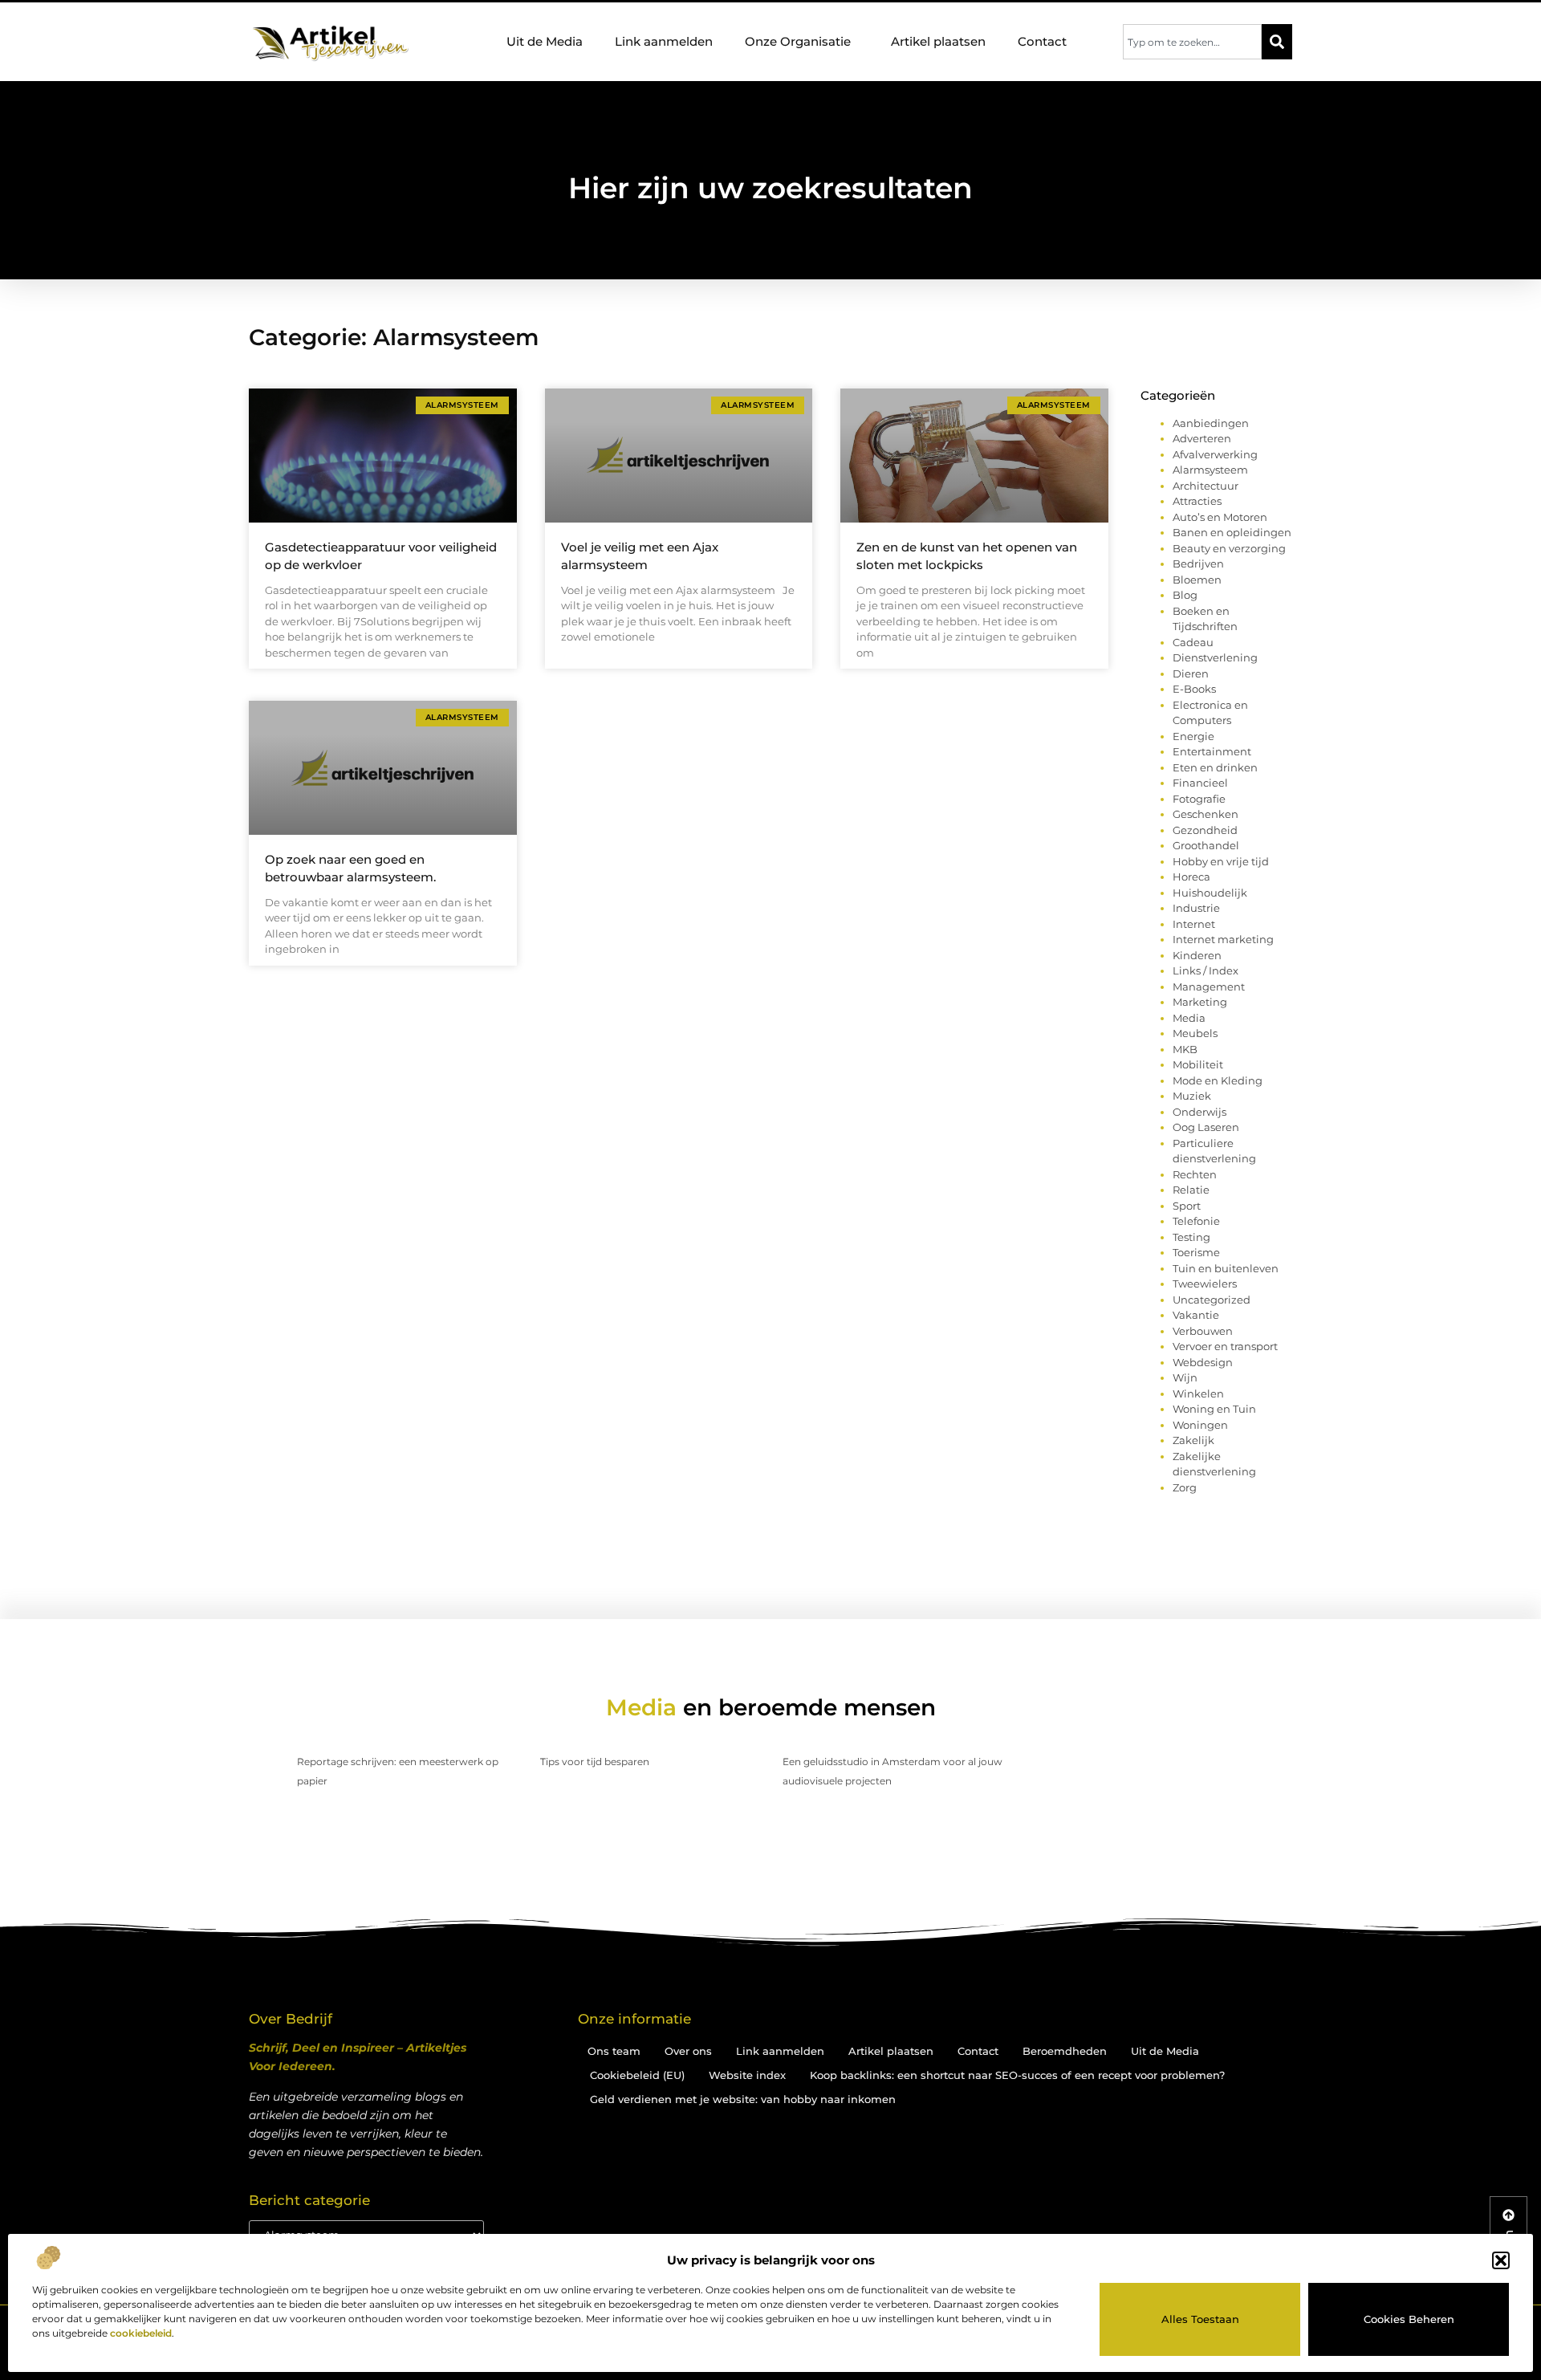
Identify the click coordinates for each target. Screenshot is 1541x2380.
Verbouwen (1203, 1331)
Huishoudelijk (1210, 893)
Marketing (1200, 1002)
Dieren (1191, 673)
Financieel (1200, 783)
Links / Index (1206, 970)
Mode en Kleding (1218, 1080)
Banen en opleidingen (1232, 532)
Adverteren (1202, 438)
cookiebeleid (141, 2333)
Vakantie (1196, 1315)
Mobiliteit (1198, 1064)
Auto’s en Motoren (1220, 517)
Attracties (1197, 501)
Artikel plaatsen (938, 41)
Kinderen (1197, 955)
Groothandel (1206, 845)
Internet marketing (1223, 939)
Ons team (614, 2051)
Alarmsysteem (1210, 470)
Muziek (1192, 1096)
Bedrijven (1198, 563)
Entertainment (1212, 751)
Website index (747, 2075)
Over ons (688, 2051)
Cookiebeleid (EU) (637, 2075)
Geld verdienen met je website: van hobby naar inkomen (743, 2099)
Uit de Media (545, 41)
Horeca (1191, 877)
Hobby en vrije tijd (1221, 861)
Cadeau (1193, 642)
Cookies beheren (1409, 2319)
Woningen (1200, 1425)
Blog (1185, 595)
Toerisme (1196, 1252)
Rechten (1195, 1174)
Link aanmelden (664, 41)
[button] (1501, 2260)
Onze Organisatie (798, 41)
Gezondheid (1205, 830)
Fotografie (1199, 799)
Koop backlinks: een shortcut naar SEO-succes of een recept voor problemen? (1017, 2075)
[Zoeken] (1277, 42)
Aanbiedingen (1211, 423)
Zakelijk (1193, 1440)
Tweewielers (1205, 1284)
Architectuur (1206, 486)
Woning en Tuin (1214, 1409)
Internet (1194, 924)
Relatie (1191, 1190)
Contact (1042, 41)
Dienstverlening (1215, 657)
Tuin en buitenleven (1226, 1268)
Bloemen (1197, 580)
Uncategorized (1212, 1300)
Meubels (1195, 1033)
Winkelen (1198, 1393)
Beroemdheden (1065, 2051)
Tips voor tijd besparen (595, 1762)
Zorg (1185, 1487)
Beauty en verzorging (1229, 548)
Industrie (1196, 908)
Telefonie (1196, 1221)
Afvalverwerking (1215, 454)
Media (1189, 1018)
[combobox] (1192, 42)
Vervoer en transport (1225, 1346)
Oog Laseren (1206, 1127)
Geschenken (1206, 814)
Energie (1193, 736)
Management (1209, 987)
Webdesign (1203, 1362)
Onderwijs (1199, 1112)
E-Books (1194, 689)
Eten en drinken (1215, 767)
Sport (1187, 1206)
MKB (1185, 1049)
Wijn (1185, 1377)
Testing (1191, 1237)
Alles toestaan (1200, 2319)
